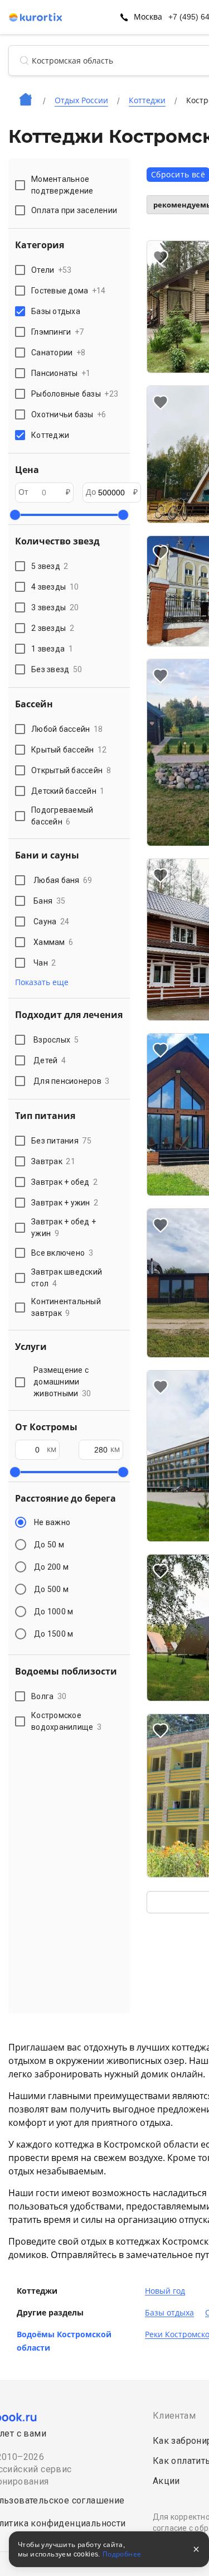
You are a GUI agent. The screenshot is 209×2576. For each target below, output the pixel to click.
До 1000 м (54, 1612)
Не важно (52, 1522)
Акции (166, 2481)
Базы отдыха (169, 2313)
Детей (50, 1060)
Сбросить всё (178, 175)
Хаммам (53, 942)
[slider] (15, 515)
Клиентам (174, 2416)
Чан (45, 963)
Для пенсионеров (72, 1081)
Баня (49, 901)
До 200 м (51, 1567)
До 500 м (51, 1589)
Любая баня (63, 880)
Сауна (51, 922)
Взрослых (56, 1040)
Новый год (165, 2291)
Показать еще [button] (42, 982)
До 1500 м (54, 1634)
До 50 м (49, 1545)
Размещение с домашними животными (62, 1382)
